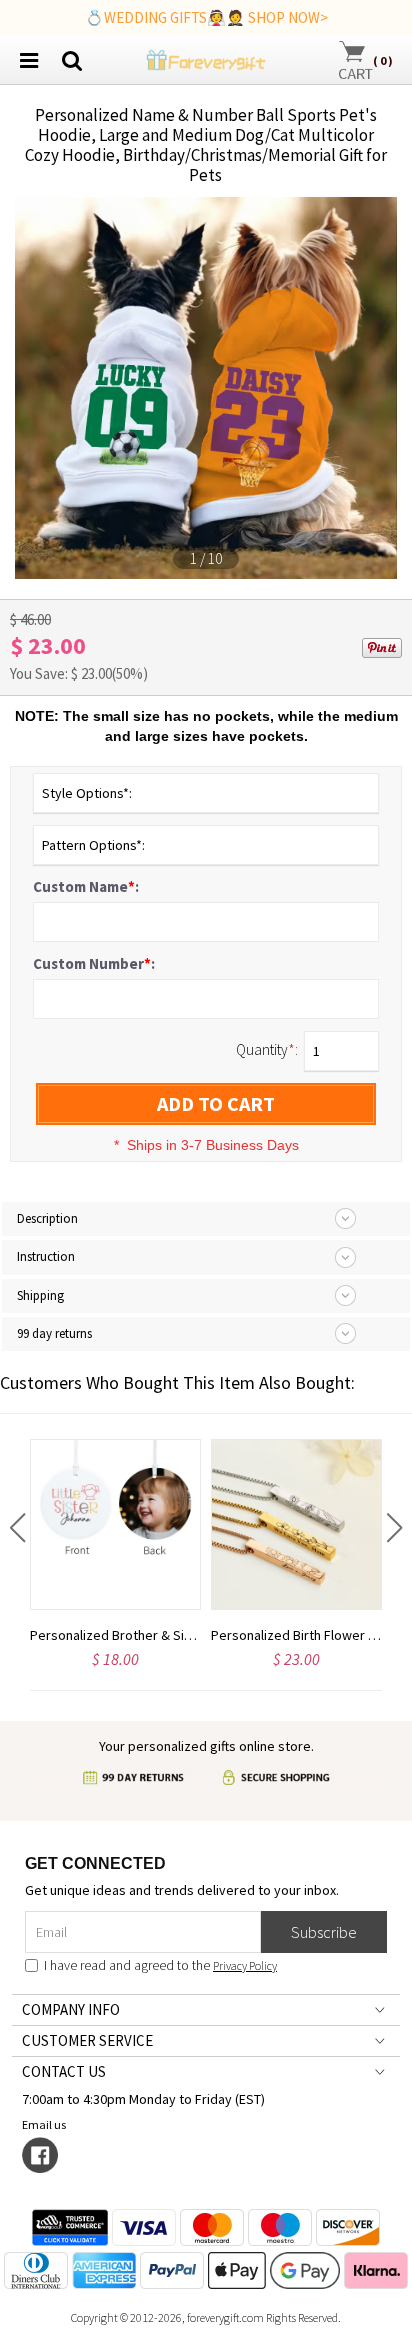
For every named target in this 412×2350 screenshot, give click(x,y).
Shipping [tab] (40, 1295)
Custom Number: (94, 963)
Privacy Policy (245, 1965)
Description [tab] (47, 1218)
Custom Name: (86, 886)
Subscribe (324, 1932)
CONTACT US (64, 2071)
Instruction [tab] (46, 1256)
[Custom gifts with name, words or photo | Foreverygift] (206, 57)
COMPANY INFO (71, 2009)
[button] (17, 1528)
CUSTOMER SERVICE (87, 2040)
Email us (46, 2124)
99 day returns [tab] (54, 1333)
